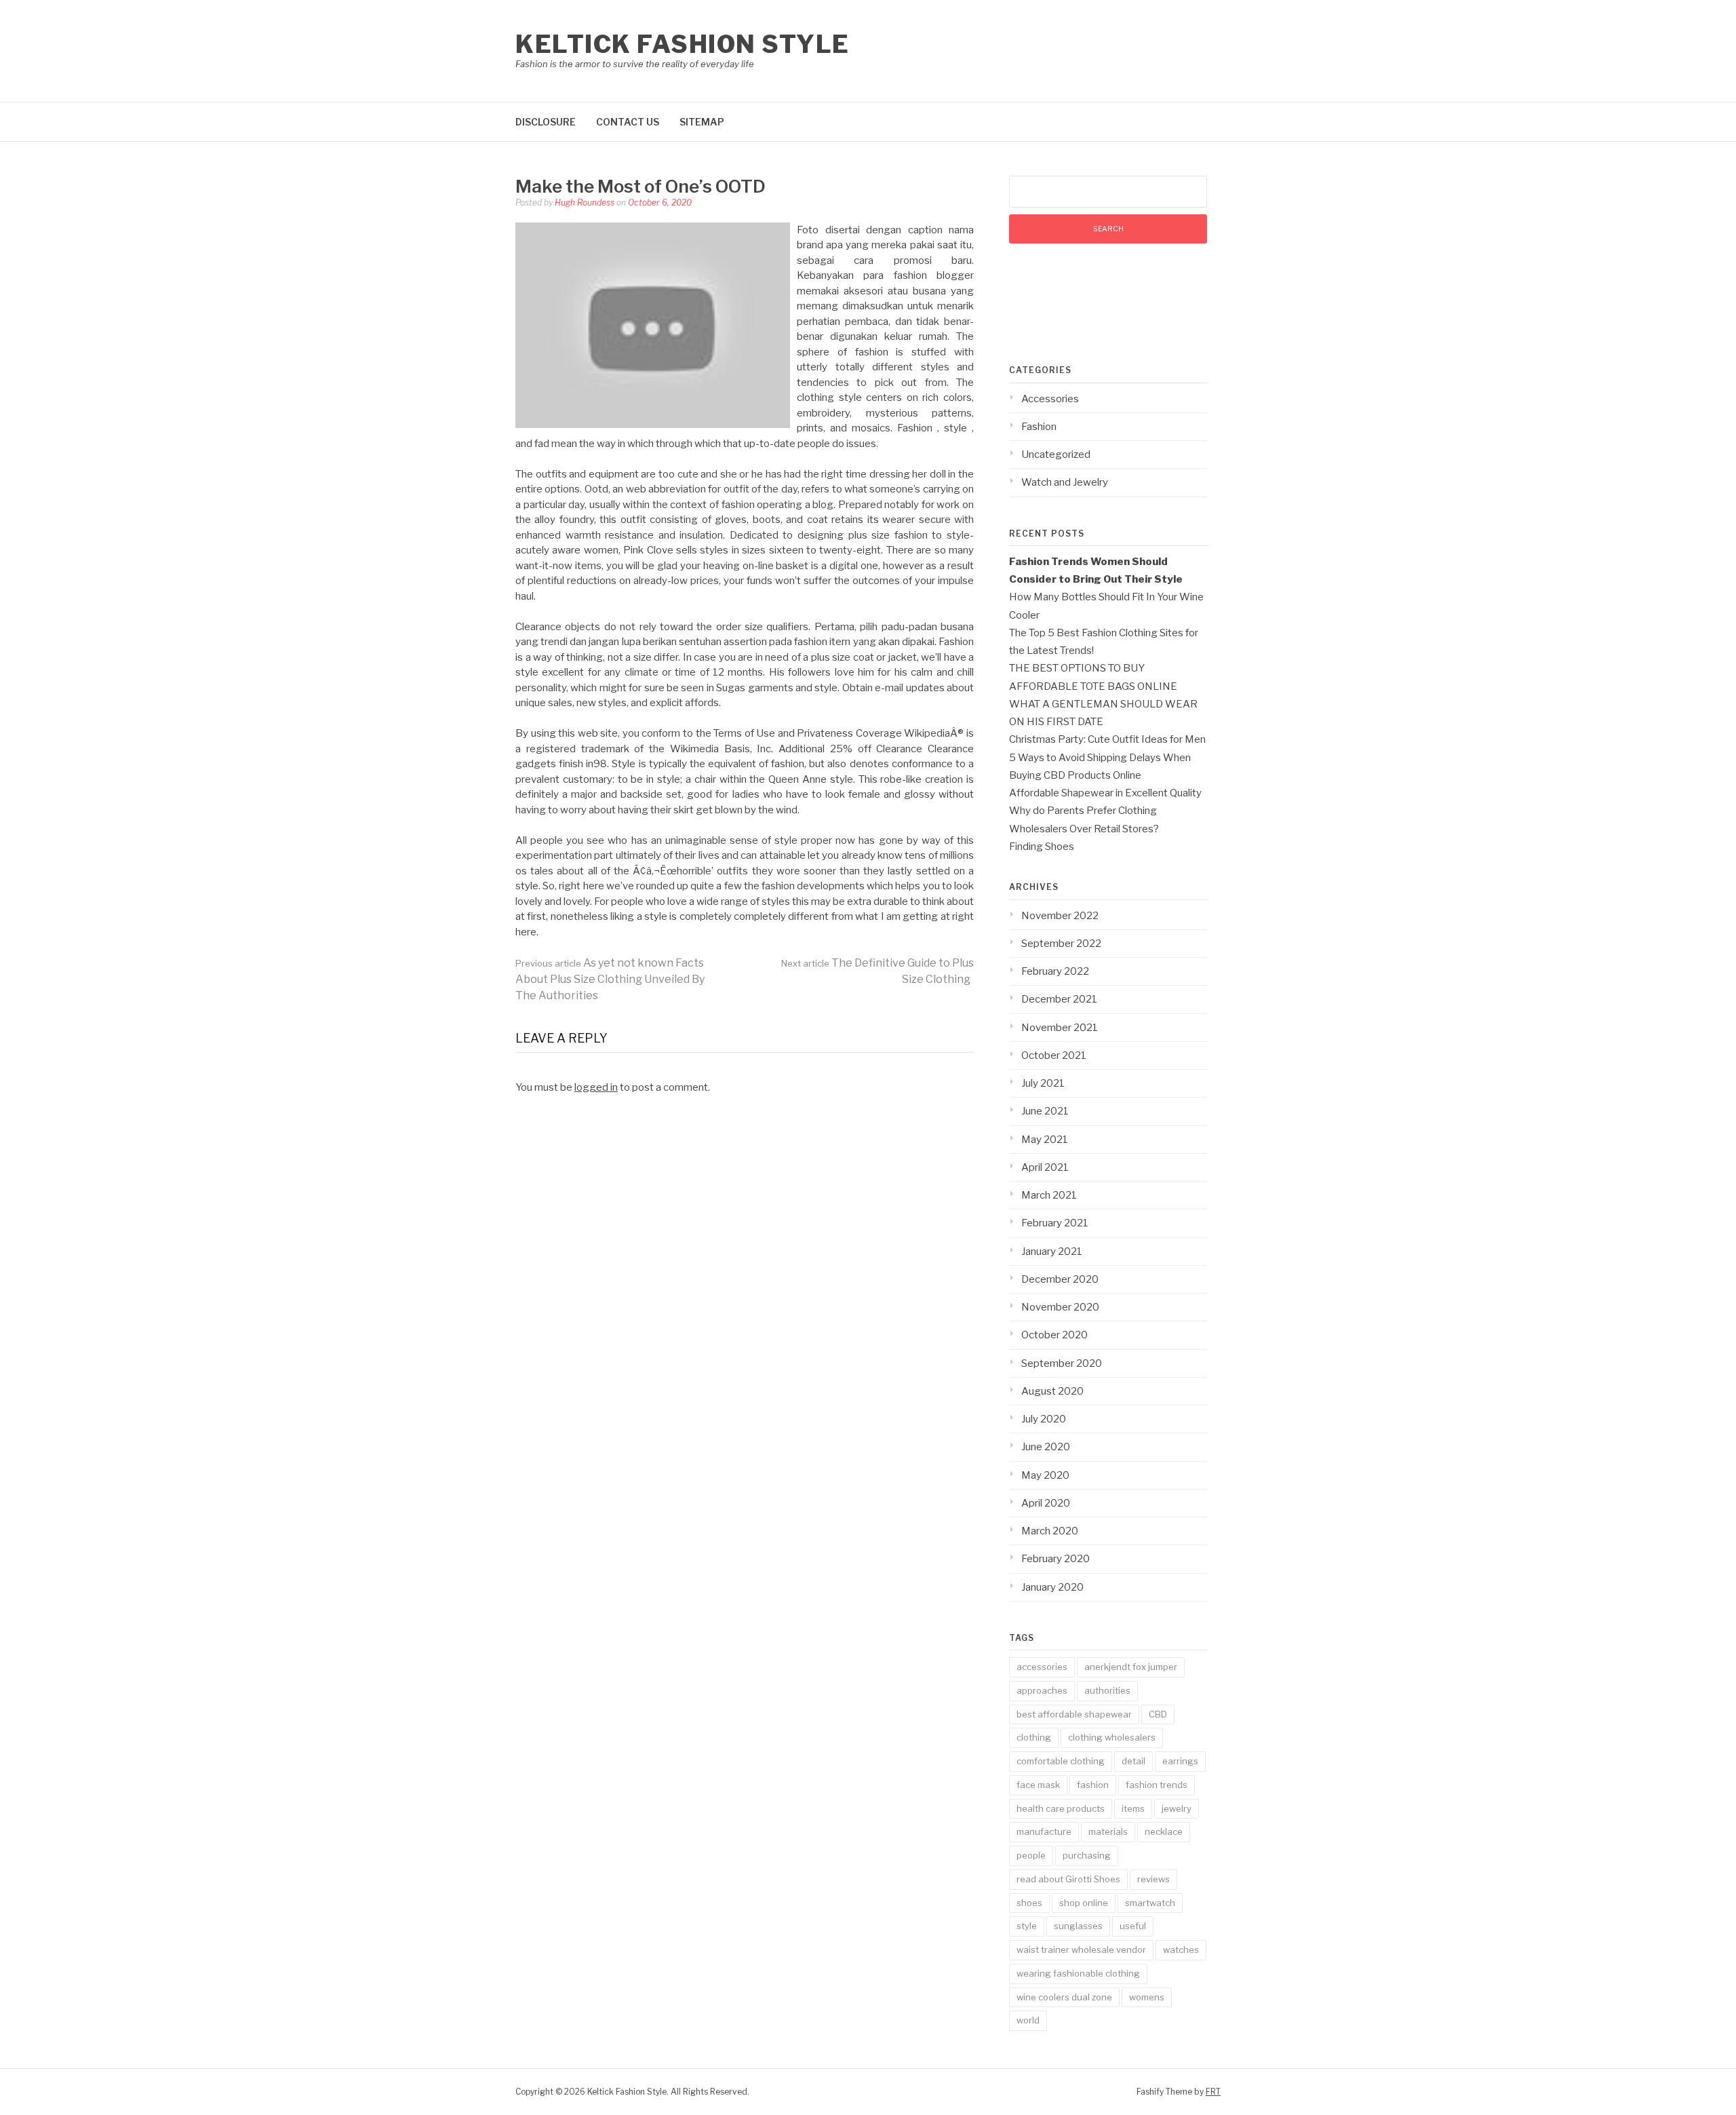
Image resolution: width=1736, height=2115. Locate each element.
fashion (1093, 1785)
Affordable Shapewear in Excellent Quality (1105, 793)
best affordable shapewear (1074, 1714)
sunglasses (1078, 1926)
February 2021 (1055, 1223)
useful (1133, 1926)
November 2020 (1060, 1307)
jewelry (1177, 1808)
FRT (1213, 2092)
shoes (1029, 1903)
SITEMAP (702, 122)
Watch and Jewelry (1065, 482)
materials (1108, 1831)
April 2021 (1045, 1167)
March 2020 (1050, 1531)
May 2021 (1045, 1140)
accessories (1042, 1667)
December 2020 (1060, 1279)
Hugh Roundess (585, 202)
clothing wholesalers (1112, 1737)
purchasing (1087, 1855)
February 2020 (1056, 1559)
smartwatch (1150, 1903)
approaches (1042, 1690)
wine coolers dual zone (1064, 1997)
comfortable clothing (1061, 1761)
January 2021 (1052, 1251)
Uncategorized (1056, 454)
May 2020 (1045, 1475)
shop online (1084, 1903)
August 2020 (1052, 1391)
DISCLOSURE (546, 122)
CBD (1158, 1714)
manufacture (1044, 1831)
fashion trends (1157, 1785)
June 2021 (1045, 1111)
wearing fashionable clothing (1078, 1973)
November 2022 (1060, 916)
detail (1133, 1761)
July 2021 (1043, 1083)
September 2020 (1062, 1363)
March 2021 (1049, 1195)
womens (1147, 1997)
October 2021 (1054, 1055)
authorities (1107, 1690)
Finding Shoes (1042, 847)
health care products (1061, 1808)
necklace (1164, 1831)
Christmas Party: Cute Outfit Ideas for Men (1107, 739)
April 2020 (1046, 1503)
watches (1181, 1949)
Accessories (1050, 399)
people (1031, 1855)
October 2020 (1054, 1335)
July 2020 (1044, 1419)
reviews (1153, 1879)
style (1027, 1926)
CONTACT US (628, 122)
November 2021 (1060, 1028)
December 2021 (1059, 999)
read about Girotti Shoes (1068, 1879)
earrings (1180, 1761)
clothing (1034, 1737)
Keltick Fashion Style (683, 44)
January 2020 (1052, 1587)
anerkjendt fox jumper (1131, 1667)
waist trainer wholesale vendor (1081, 1949)
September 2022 (1061, 944)
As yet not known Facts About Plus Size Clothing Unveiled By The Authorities (610, 979)
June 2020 (1046, 1447)
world (1028, 2020)
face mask (1038, 1785)
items (1133, 1808)
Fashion (1039, 427)
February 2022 (1055, 971)
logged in (596, 1087)
